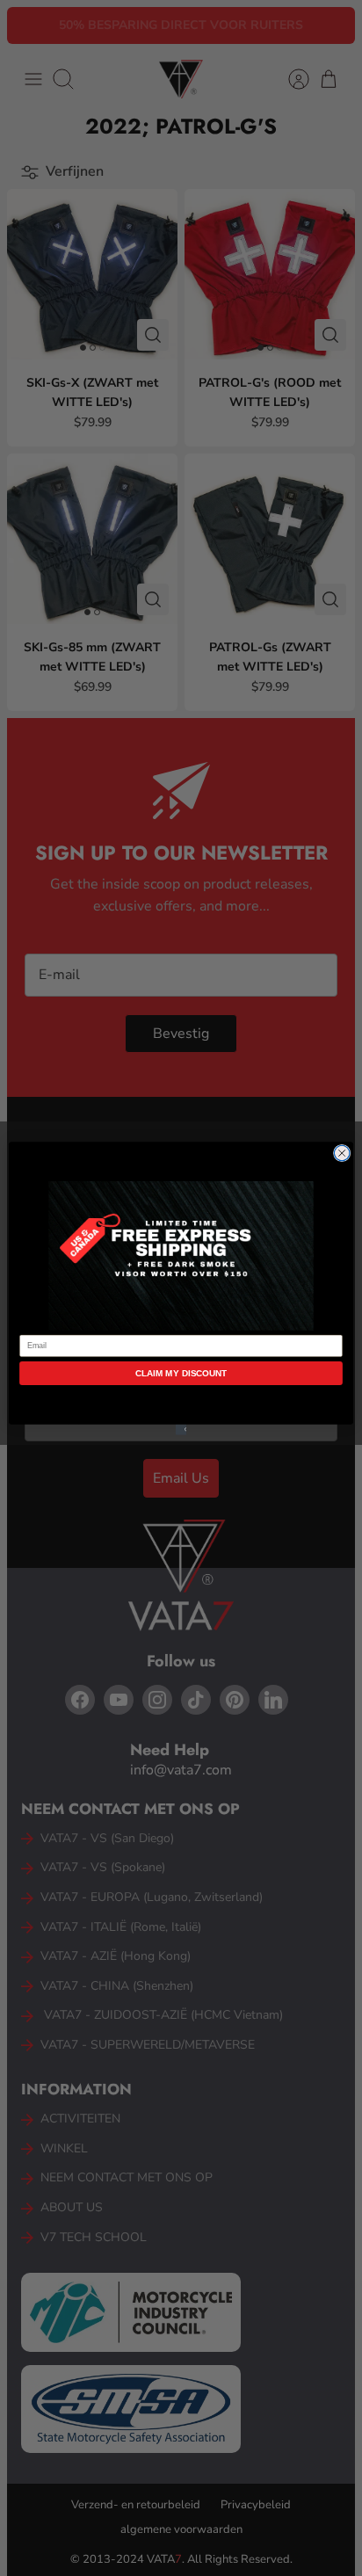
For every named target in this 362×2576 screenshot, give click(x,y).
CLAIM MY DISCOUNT (181, 1372)
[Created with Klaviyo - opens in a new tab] (181, 1429)
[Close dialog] (342, 1153)
